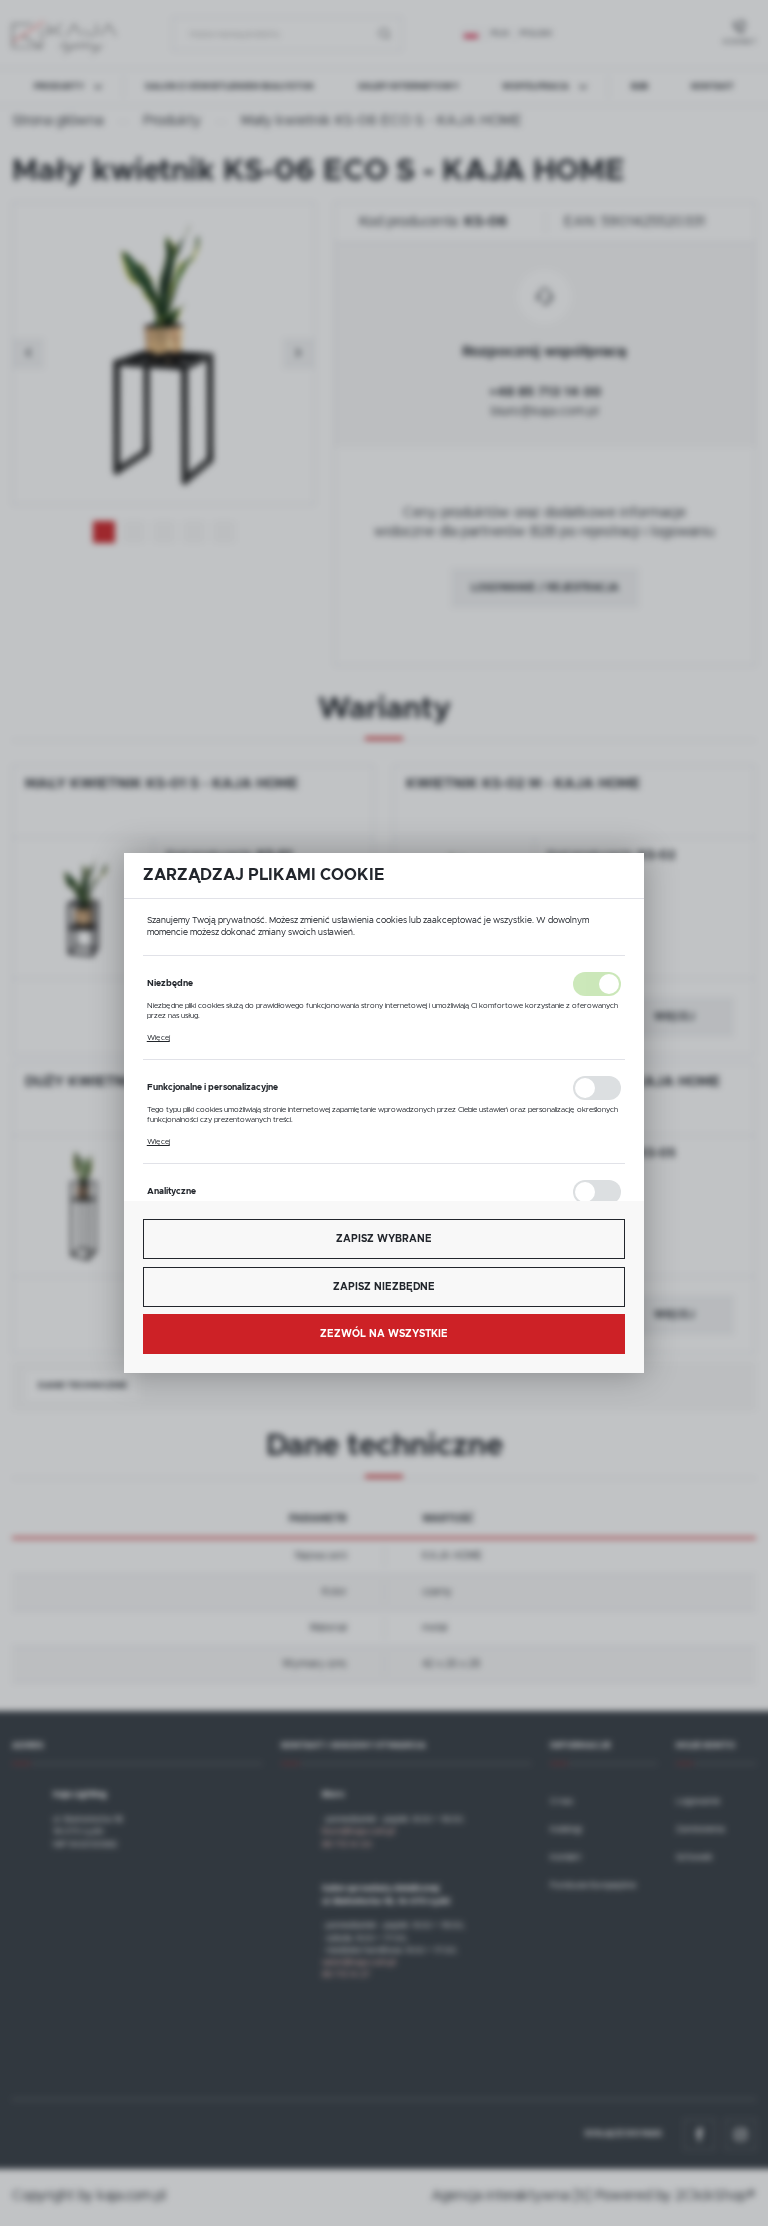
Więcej (158, 1038)
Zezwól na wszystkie (384, 1334)
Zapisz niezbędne (384, 1287)
